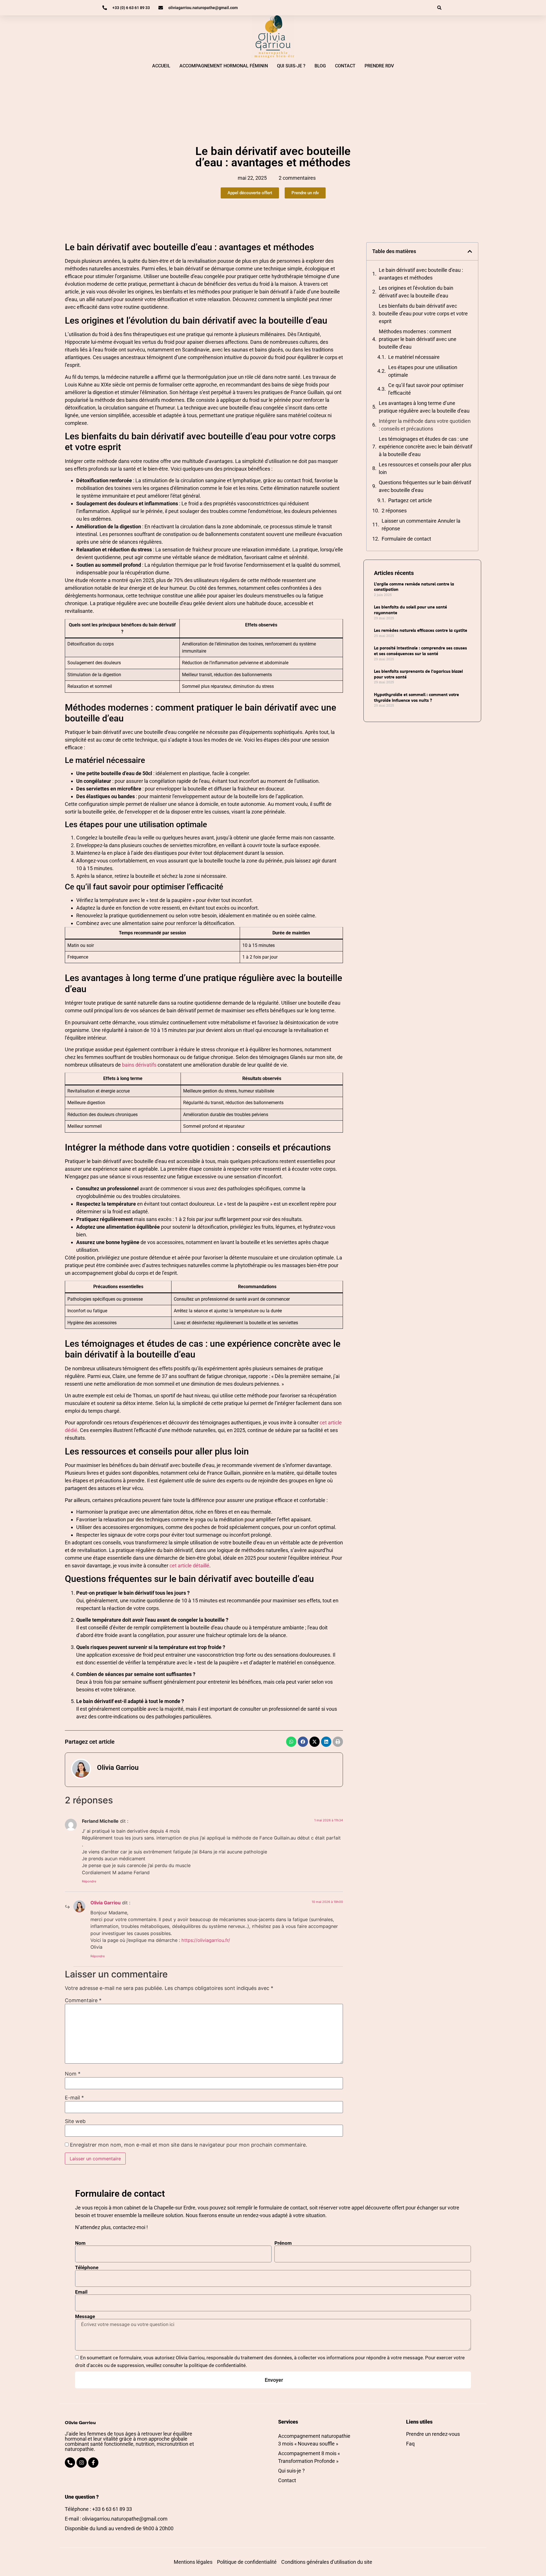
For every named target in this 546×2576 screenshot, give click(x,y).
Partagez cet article (410, 500)
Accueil (161, 66)
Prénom (283, 2243)
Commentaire (83, 2000)
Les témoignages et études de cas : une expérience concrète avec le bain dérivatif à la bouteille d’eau (426, 447)
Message (85, 2317)
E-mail (74, 2098)
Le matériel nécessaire (414, 357)
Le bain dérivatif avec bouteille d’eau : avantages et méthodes (421, 274)
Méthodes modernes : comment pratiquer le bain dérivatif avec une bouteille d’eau (418, 339)
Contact (345, 66)
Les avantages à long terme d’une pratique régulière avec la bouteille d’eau (424, 407)
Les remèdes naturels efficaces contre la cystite (421, 630)
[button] (439, 8)
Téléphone (87, 2268)
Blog (320, 66)
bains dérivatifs (139, 1065)
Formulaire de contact (406, 539)
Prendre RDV (379, 66)
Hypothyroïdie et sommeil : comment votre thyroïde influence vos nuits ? (416, 698)
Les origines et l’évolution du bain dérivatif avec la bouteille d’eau (416, 292)
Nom (73, 2074)
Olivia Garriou (106, 1903)
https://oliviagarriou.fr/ (206, 1940)
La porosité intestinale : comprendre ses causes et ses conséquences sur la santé (420, 651)
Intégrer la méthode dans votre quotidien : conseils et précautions (425, 425)
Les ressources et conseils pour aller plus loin (425, 468)
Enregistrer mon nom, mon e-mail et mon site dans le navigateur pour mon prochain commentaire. (189, 2145)
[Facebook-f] (93, 2463)
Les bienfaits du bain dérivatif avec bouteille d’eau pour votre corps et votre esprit (423, 314)
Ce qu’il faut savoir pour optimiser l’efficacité (426, 389)
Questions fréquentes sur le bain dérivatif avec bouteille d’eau (425, 486)
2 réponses (394, 511)
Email (81, 2292)
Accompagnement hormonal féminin (224, 66)
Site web (75, 2121)
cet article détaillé (189, 1566)
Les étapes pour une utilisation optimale (423, 371)
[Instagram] (82, 2463)
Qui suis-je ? (291, 66)
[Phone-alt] (70, 2463)
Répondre (89, 1881)
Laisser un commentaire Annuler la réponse (421, 525)
